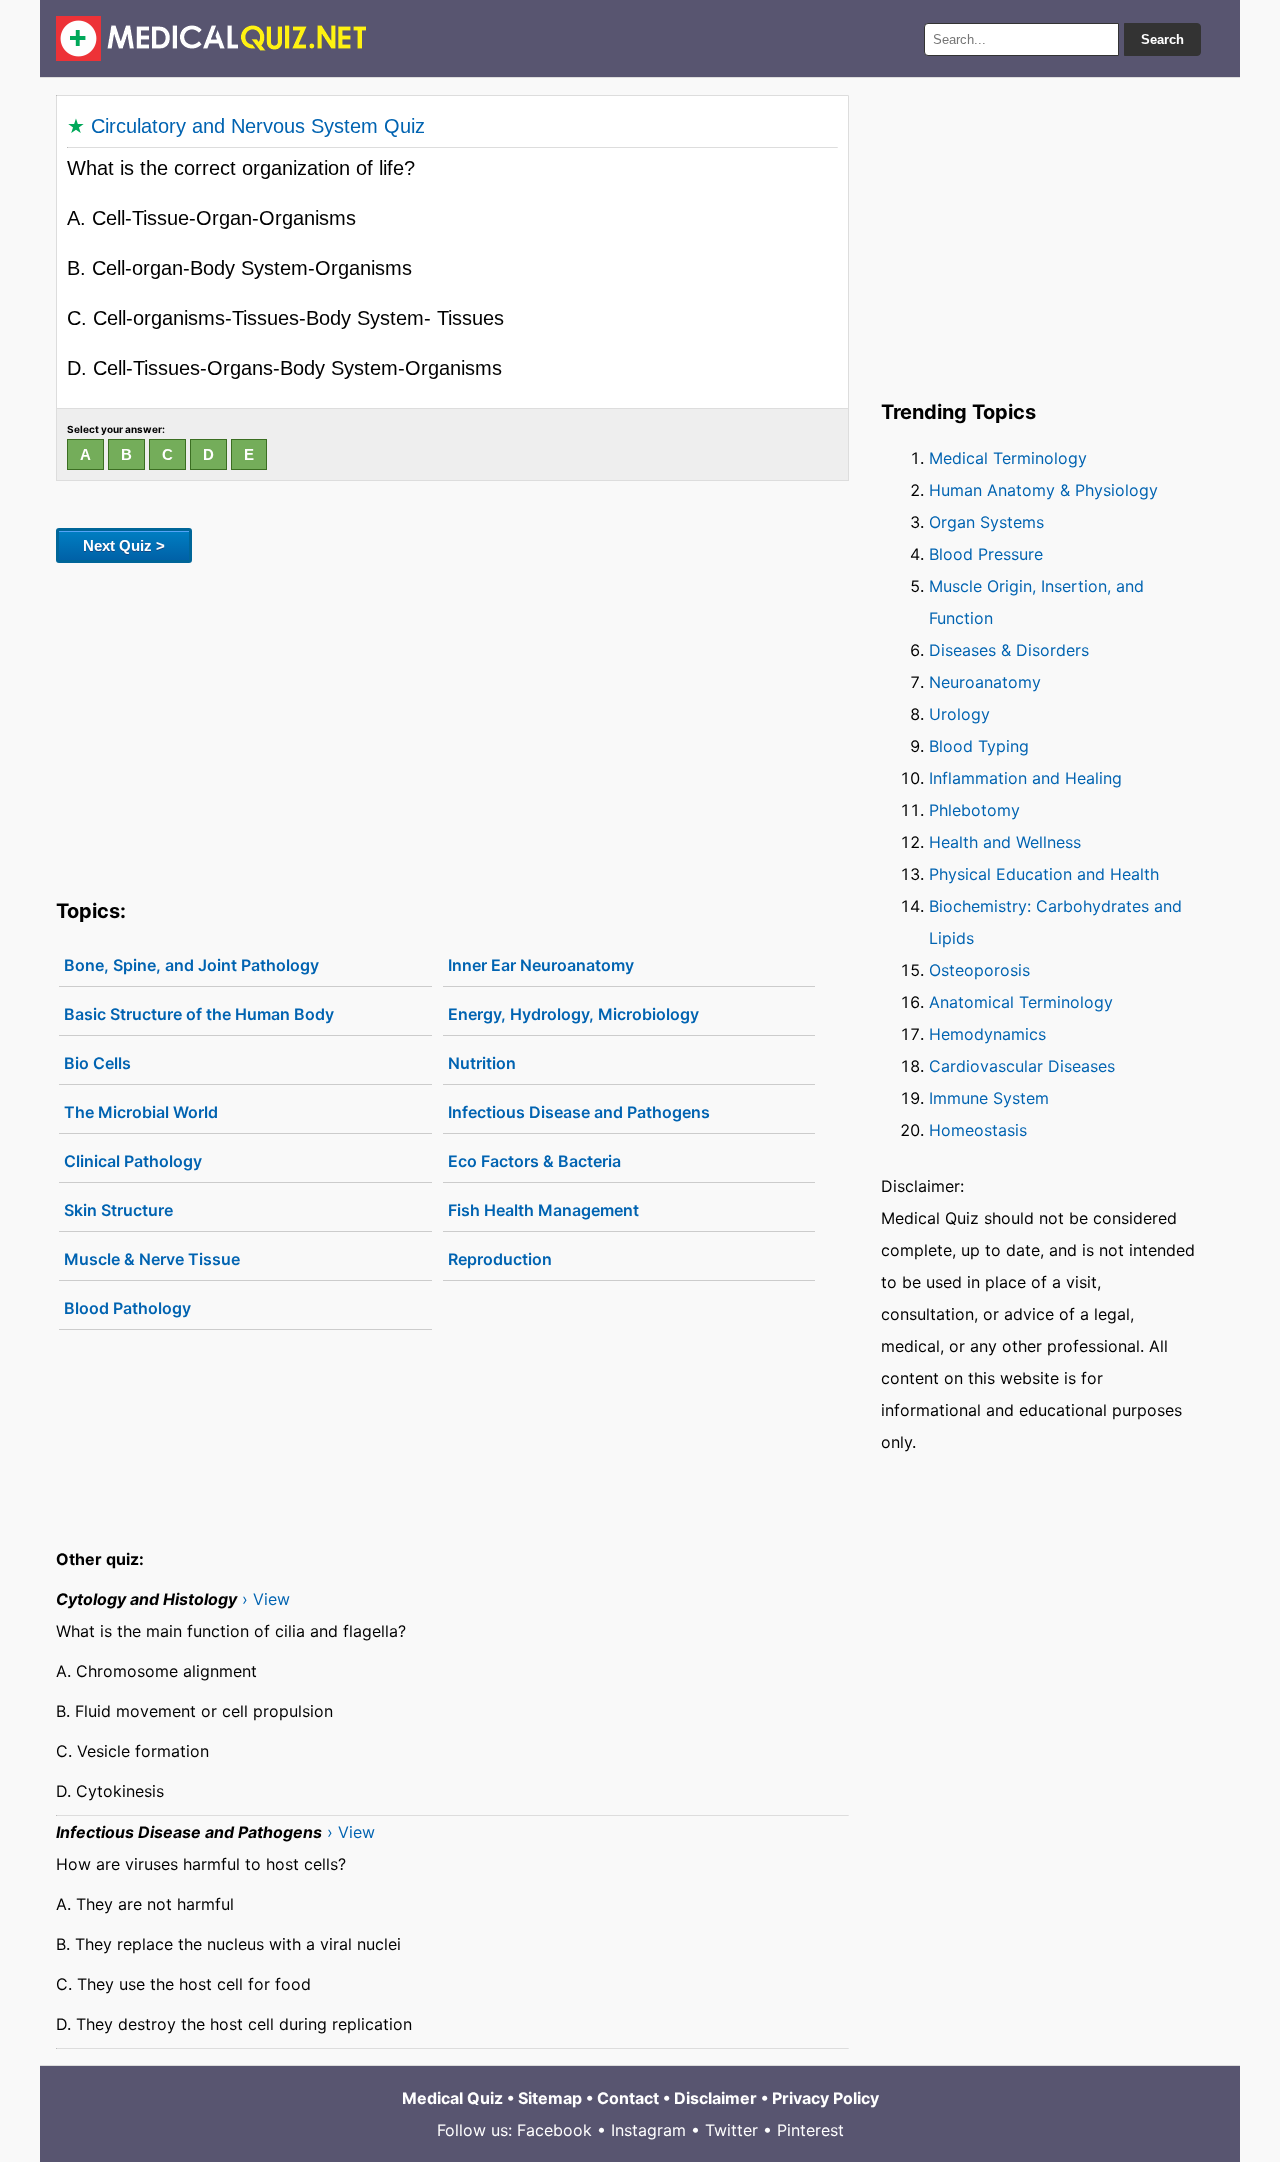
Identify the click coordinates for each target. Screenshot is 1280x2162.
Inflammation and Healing (1025, 778)
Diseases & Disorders (1009, 650)
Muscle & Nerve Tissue (152, 1259)
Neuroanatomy (985, 682)
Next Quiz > (124, 545)
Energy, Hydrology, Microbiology (573, 1014)
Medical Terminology (1008, 458)
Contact (628, 2098)
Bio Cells (97, 1063)
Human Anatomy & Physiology (1043, 490)
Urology (959, 714)
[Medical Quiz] (211, 38)
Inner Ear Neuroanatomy (541, 965)
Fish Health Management (543, 1210)
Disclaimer (715, 2098)
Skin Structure (118, 1210)
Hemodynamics (987, 1034)
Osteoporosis (979, 970)
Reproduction (500, 1259)
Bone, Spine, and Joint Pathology (191, 965)
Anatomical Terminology (1021, 1002)
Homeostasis (978, 1130)
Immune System (989, 1098)
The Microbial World (141, 1112)
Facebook (554, 2130)
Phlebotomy (974, 810)
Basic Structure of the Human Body (199, 1014)
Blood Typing (979, 746)
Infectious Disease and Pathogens (579, 1112)
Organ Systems (986, 522)
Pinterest (810, 2130)
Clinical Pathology (133, 1161)
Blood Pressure (986, 554)
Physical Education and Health (1044, 874)
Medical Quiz (452, 2098)
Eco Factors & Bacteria (534, 1161)
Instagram (648, 2130)
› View (266, 1599)
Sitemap (550, 2098)
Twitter (731, 2130)
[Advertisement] (452, 727)
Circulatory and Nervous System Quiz (258, 126)
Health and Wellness (1005, 842)
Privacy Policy (825, 2098)
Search (1162, 39)
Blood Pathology (127, 1308)
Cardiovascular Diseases (1022, 1066)
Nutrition (482, 1063)
